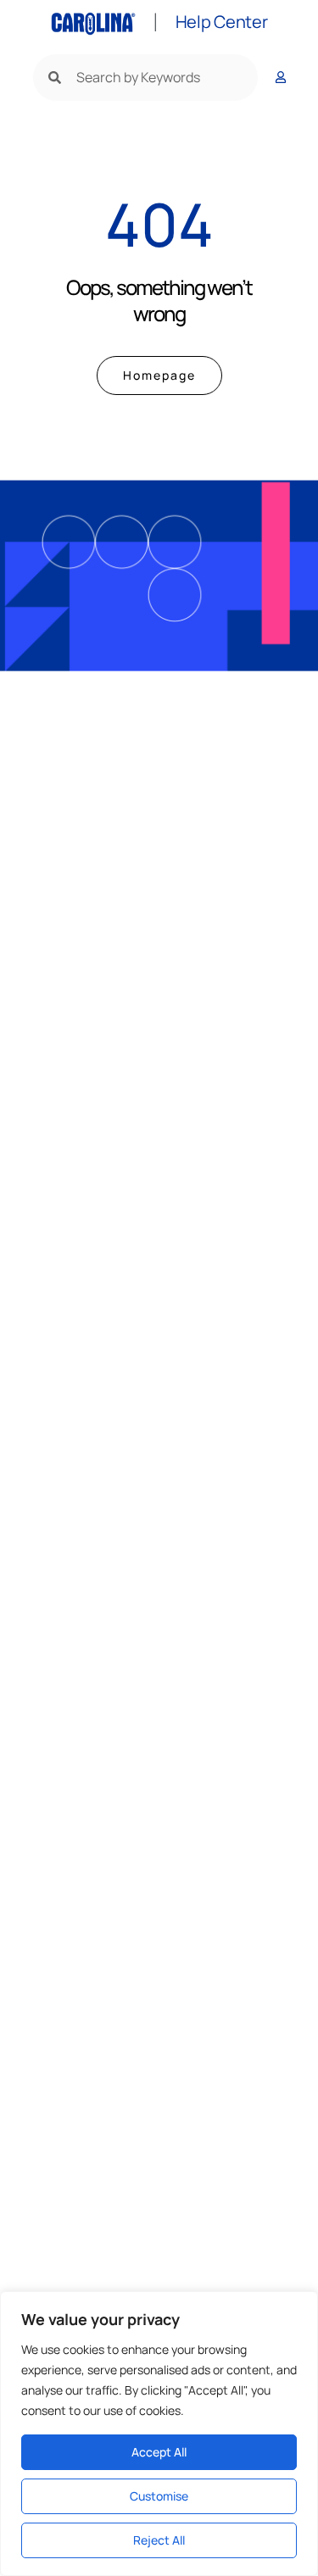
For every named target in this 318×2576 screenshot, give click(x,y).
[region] (159, 2434)
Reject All (159, 2540)
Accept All (159, 2452)
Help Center (222, 22)
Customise (159, 2496)
